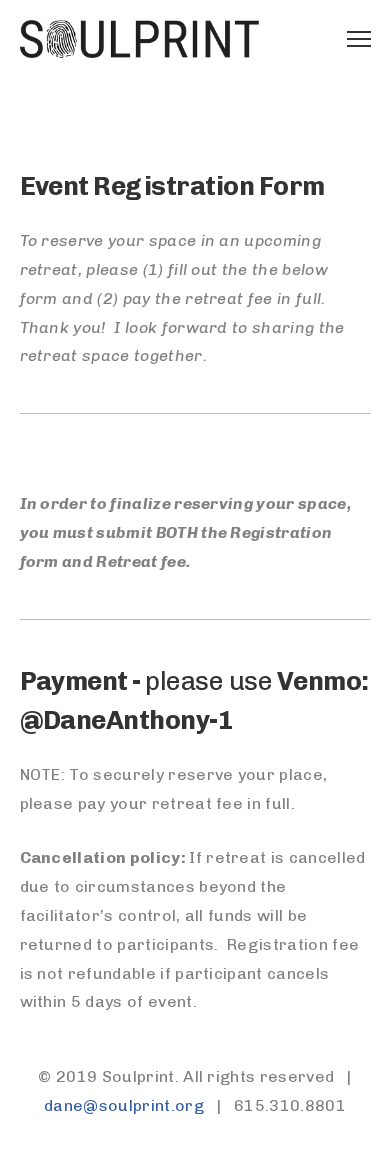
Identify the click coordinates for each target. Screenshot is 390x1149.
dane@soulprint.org (124, 1105)
